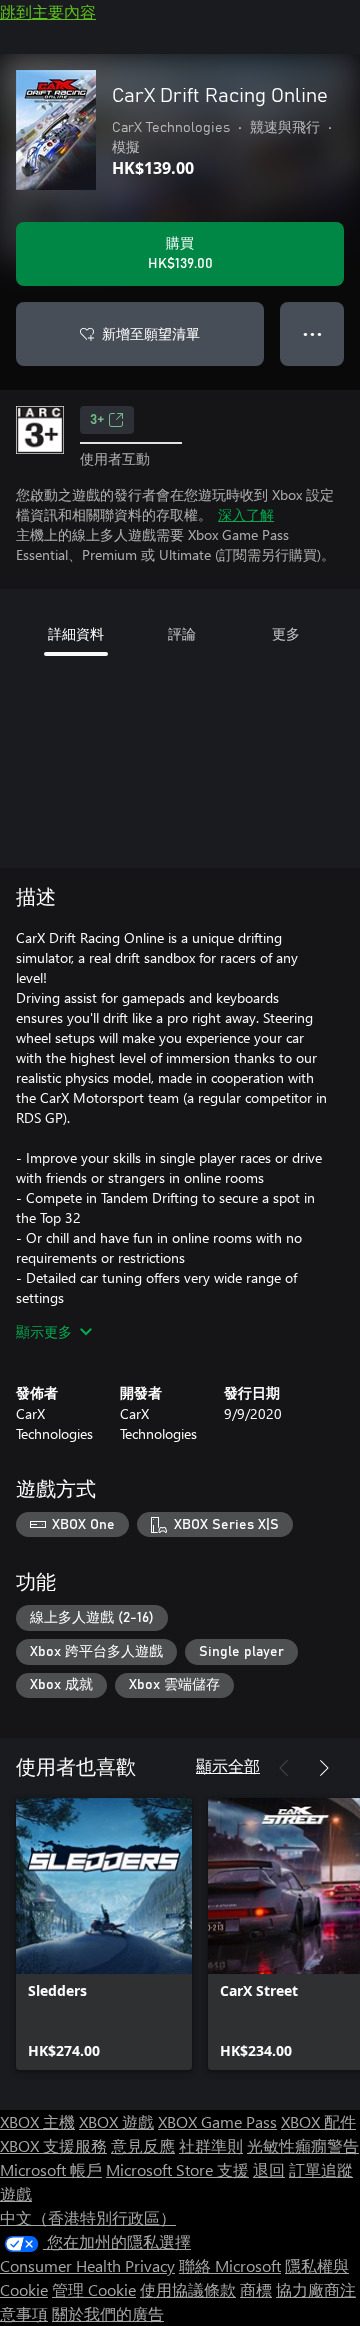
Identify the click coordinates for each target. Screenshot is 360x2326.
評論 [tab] (182, 633)
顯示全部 (228, 1765)
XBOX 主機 (37, 2121)
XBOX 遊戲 (116, 2121)
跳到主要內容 (48, 11)
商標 (256, 2289)
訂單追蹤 (321, 2169)
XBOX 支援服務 (53, 2145)
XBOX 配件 (318, 2121)
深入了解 (246, 514)
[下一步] (324, 1768)
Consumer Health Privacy (87, 2265)
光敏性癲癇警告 (303, 2145)
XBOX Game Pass (217, 2121)
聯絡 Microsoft (230, 2265)
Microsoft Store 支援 (177, 2169)
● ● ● (312, 333)
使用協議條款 (188, 2289)
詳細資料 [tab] (76, 633)
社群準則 (211, 2145)
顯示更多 (44, 1331)
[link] (104, 1934)
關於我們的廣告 (108, 2313)
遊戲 (16, 2193)
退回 (269, 2169)
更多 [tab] (286, 633)
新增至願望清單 (151, 333)
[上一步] (284, 1768)
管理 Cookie (94, 2289)
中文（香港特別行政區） (88, 2217)
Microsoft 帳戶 (51, 2169)
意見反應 (143, 2145)
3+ (97, 420)
